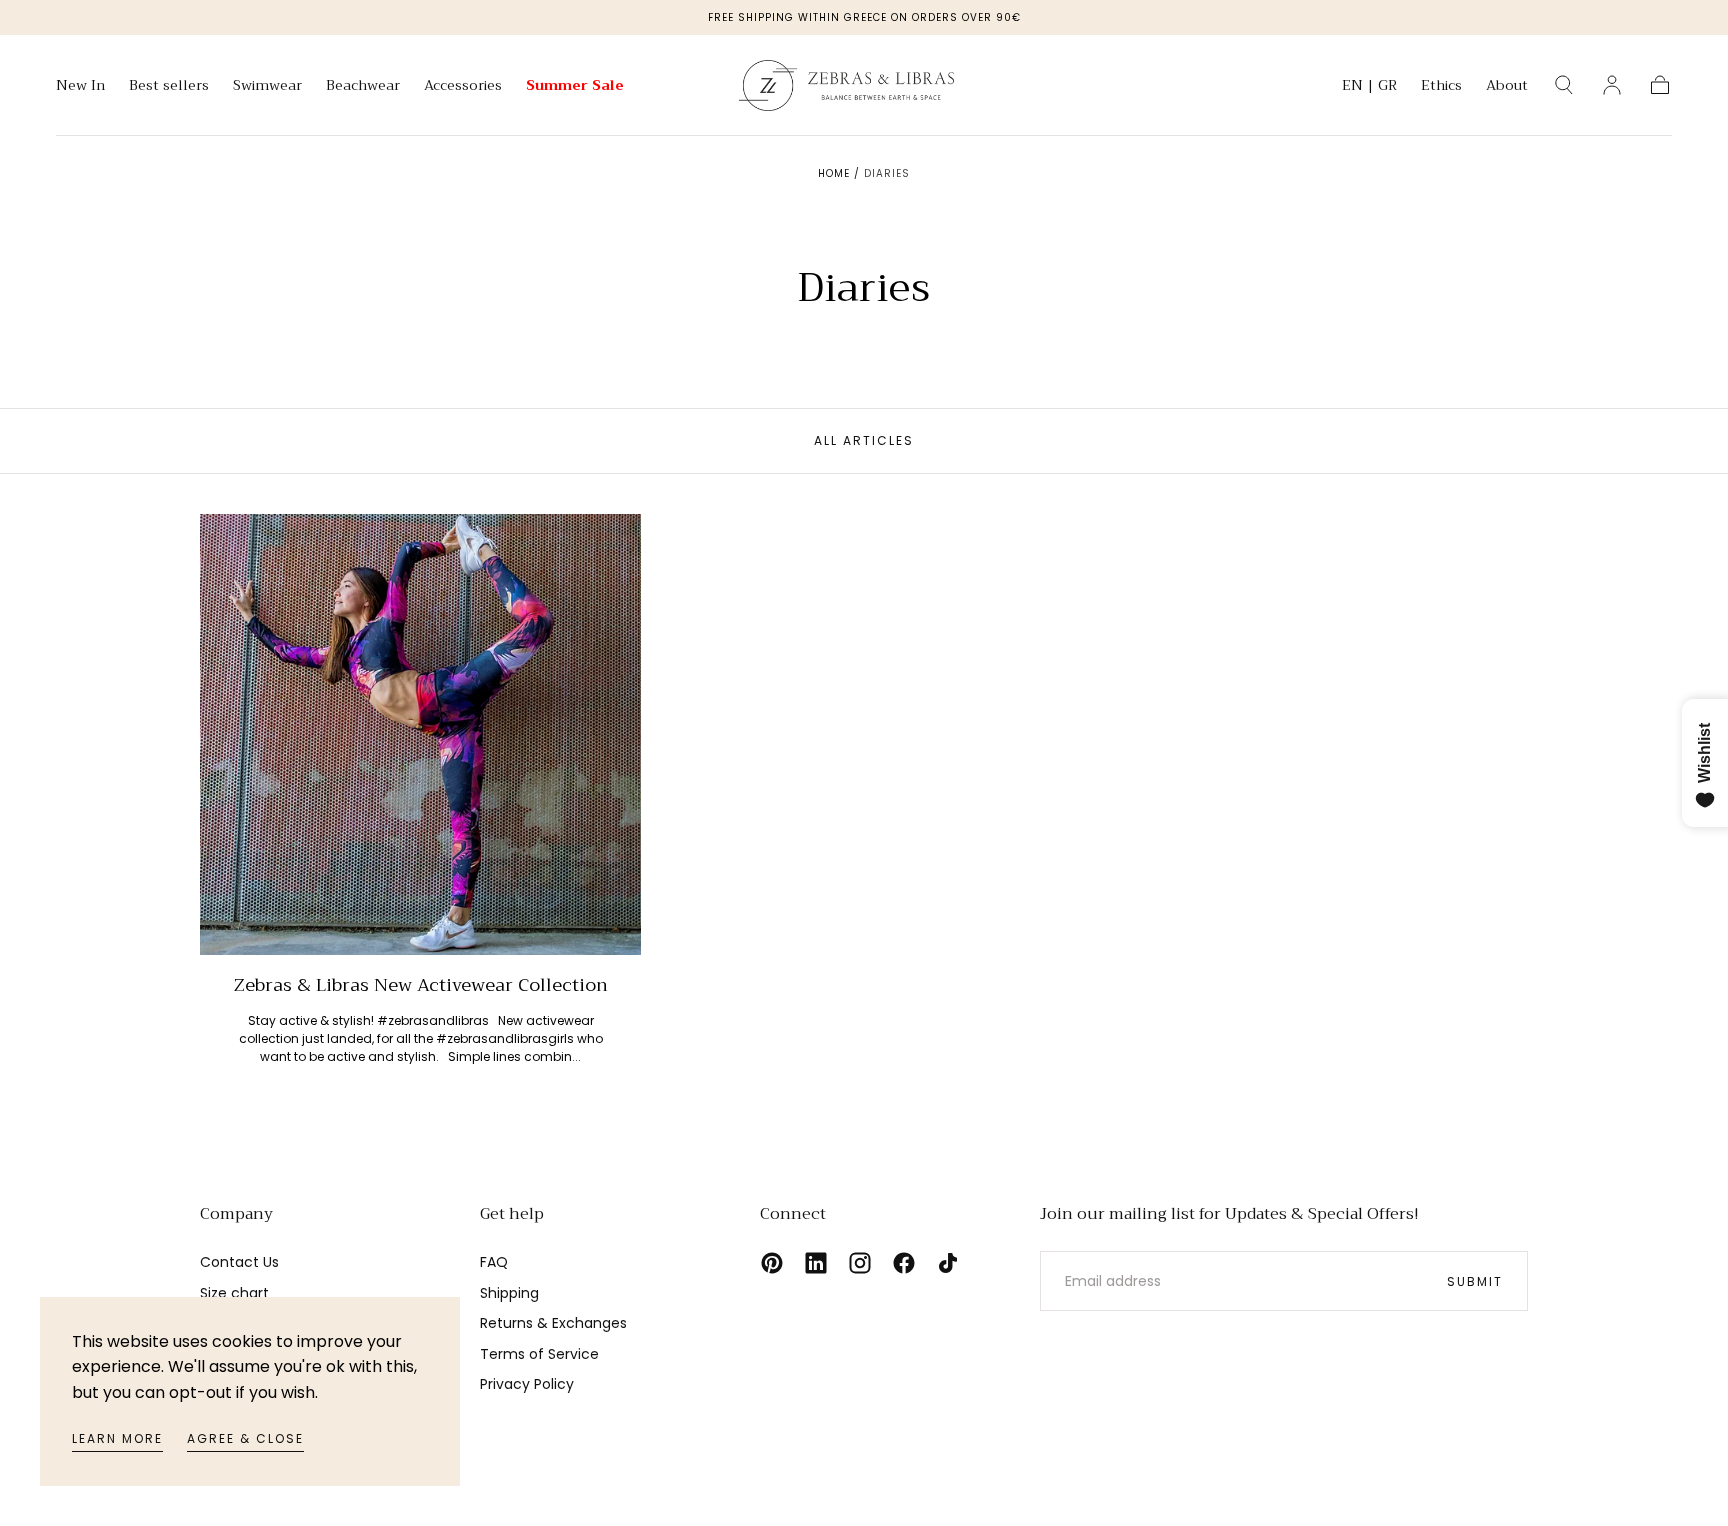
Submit (1475, 1281)
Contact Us (239, 1262)
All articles (864, 440)
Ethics (1441, 87)
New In (80, 87)
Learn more (117, 1438)
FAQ (494, 1262)
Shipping (509, 1293)
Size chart (234, 1293)
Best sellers (169, 87)
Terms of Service (539, 1354)
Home (834, 173)
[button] (1369, 88)
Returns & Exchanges (553, 1323)
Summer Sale (575, 87)
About (1507, 87)
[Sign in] (1612, 85)
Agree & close (245, 1438)
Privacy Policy (527, 1384)
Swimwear (267, 87)
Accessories (463, 87)
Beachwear (363, 87)
